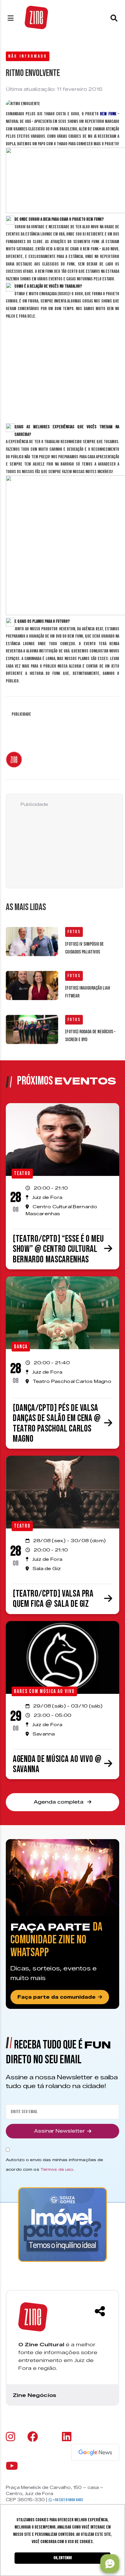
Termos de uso (57, 2169)
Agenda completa (59, 1802)
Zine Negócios (34, 2395)
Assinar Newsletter (59, 2131)
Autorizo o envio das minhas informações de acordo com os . (54, 2164)
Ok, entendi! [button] (63, 2558)
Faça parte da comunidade (57, 1997)
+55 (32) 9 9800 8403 (67, 2500)
